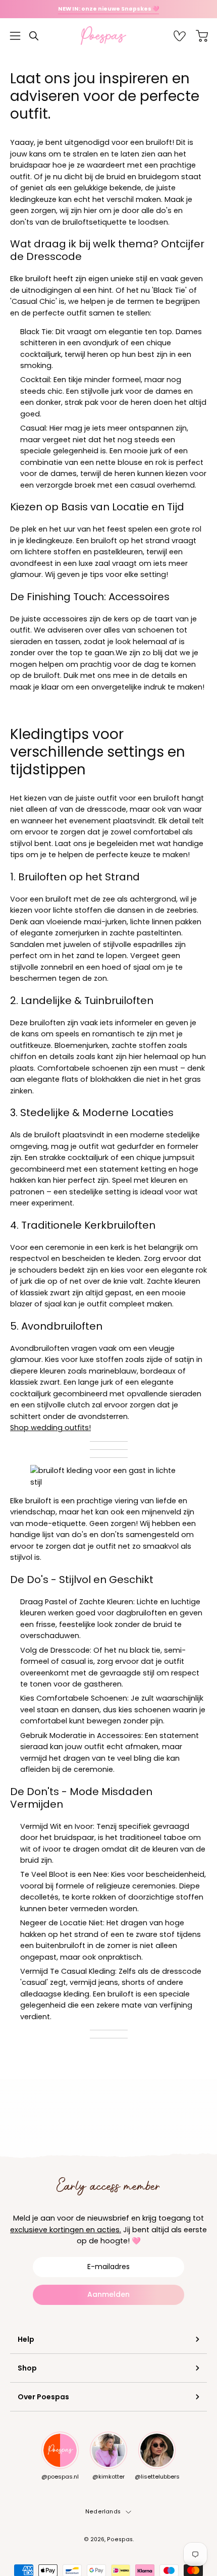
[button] (34, 36)
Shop (27, 2368)
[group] (108, 9)
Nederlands (103, 2512)
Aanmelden (108, 2294)
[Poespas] (108, 36)
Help (26, 2339)
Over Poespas (43, 2397)
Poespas (120, 2539)
